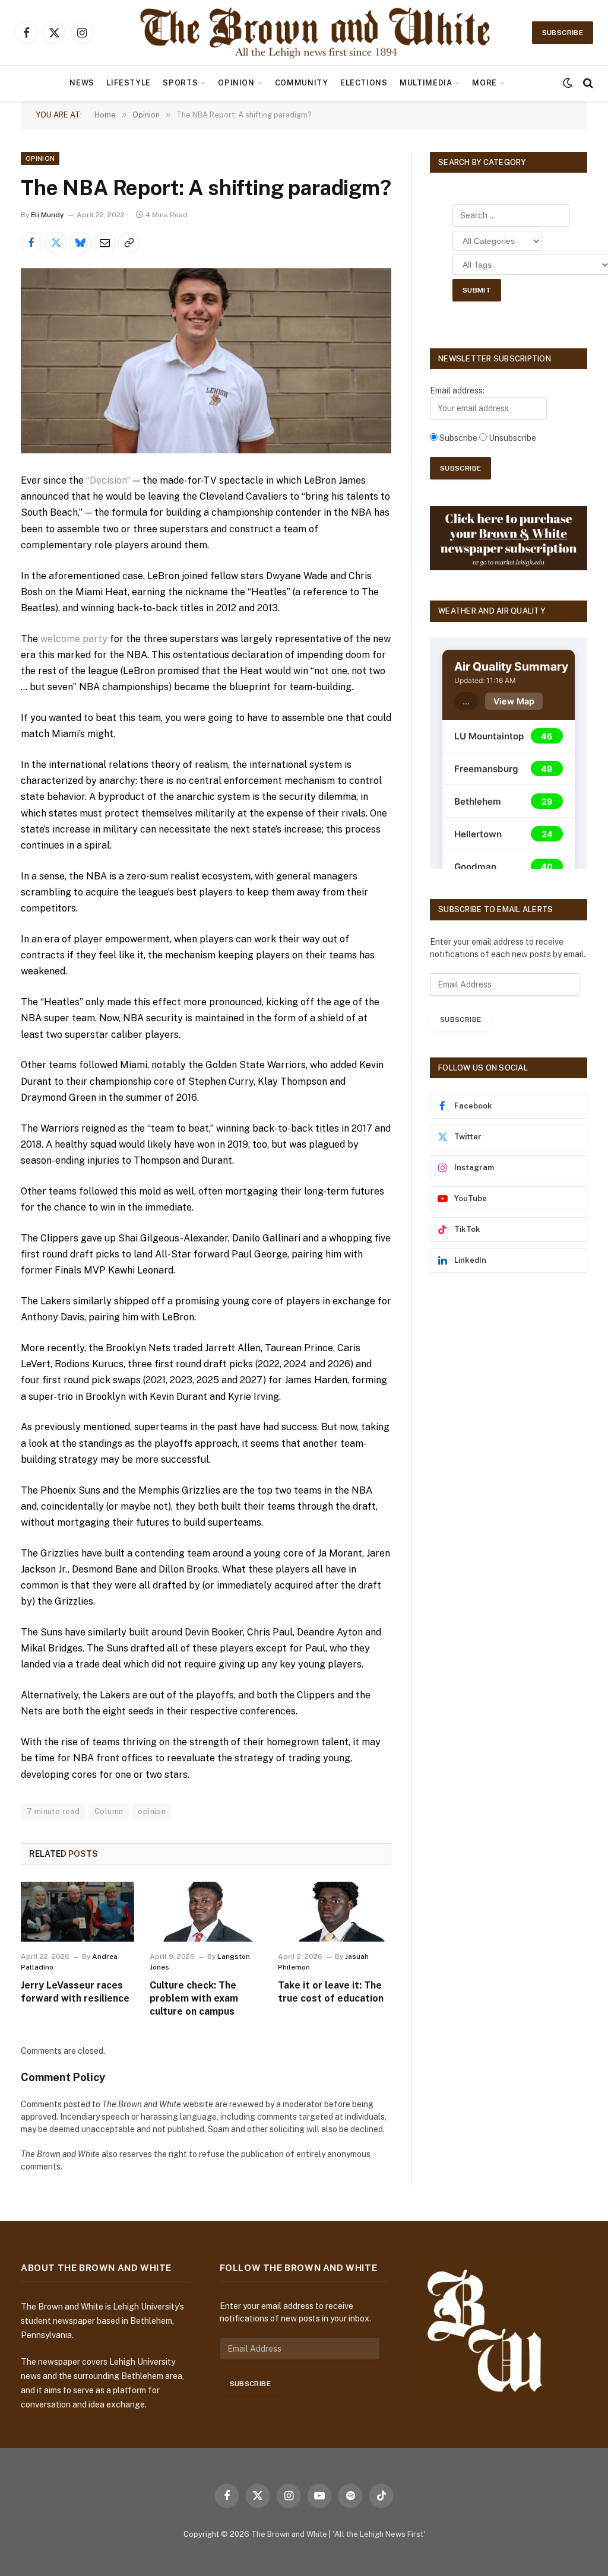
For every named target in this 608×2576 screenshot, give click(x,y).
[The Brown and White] (316, 33)
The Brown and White (289, 2534)
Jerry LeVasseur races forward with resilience (75, 1992)
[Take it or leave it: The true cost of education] (335, 1912)
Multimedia (426, 83)
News (82, 83)
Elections (364, 83)
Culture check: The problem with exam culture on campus (194, 1998)
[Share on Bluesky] (80, 243)
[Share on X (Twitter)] (56, 243)
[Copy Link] (129, 243)
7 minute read (53, 1811)
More (484, 83)
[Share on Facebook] (31, 243)
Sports (180, 83)
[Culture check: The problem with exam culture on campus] (206, 1912)
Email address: (457, 390)
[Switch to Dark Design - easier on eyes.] (568, 83)
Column (109, 1811)
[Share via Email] (104, 243)
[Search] (587, 83)
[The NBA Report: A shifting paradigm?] (206, 361)
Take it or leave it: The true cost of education (331, 1992)
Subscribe (563, 33)
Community (302, 83)
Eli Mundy (47, 215)
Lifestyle (129, 83)
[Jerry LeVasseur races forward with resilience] (77, 1912)
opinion (152, 1811)
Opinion (236, 83)
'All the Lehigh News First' (379, 2534)
